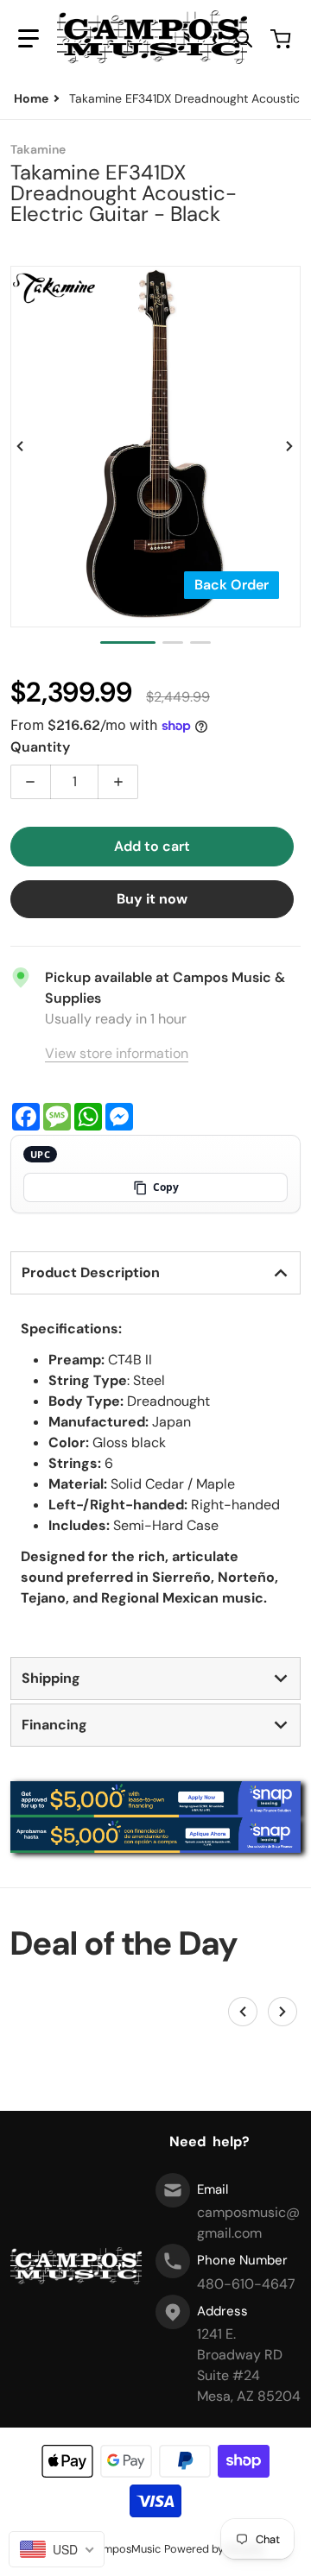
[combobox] (57, 2549)
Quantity (40, 747)
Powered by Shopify (214, 2549)
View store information (117, 1053)
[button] (29, 39)
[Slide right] (290, 446)
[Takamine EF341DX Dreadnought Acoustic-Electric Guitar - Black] (128, 642)
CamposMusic (125, 2549)
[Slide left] (21, 446)
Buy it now (152, 899)
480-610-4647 (246, 2284)
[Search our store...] (244, 39)
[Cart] (282, 39)
